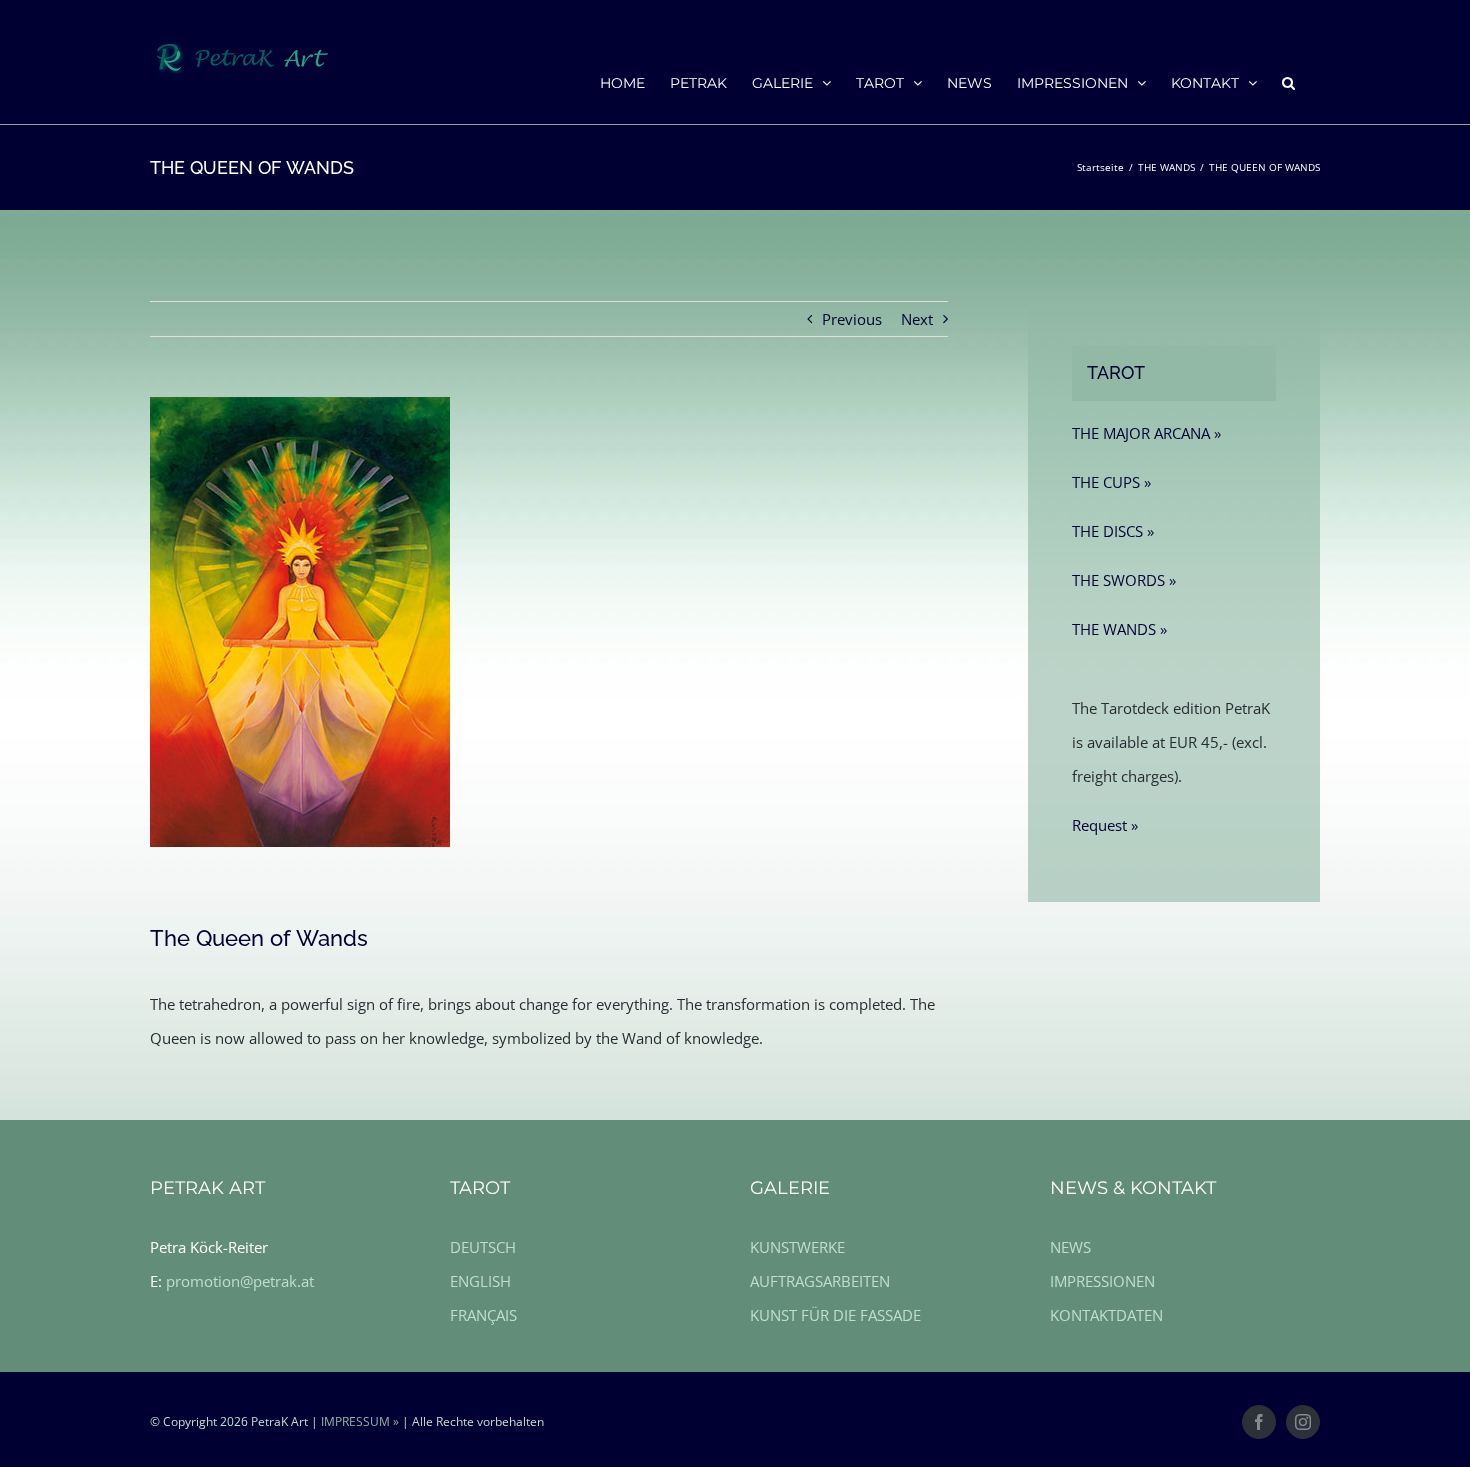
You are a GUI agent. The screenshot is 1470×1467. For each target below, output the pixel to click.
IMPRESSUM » (360, 1421)
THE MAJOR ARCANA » (1146, 433)
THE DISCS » (1113, 531)
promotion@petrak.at (240, 1281)
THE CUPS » (1111, 482)
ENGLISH (480, 1281)
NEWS (1070, 1247)
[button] (1288, 82)
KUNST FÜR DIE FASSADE (835, 1315)
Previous (852, 319)
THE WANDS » (1119, 629)
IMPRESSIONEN (1102, 1281)
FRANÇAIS (483, 1315)
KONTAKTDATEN (1106, 1315)
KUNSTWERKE (797, 1247)
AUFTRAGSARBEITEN (820, 1281)
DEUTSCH (483, 1247)
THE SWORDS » (1124, 580)
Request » (1105, 825)
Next (917, 319)
